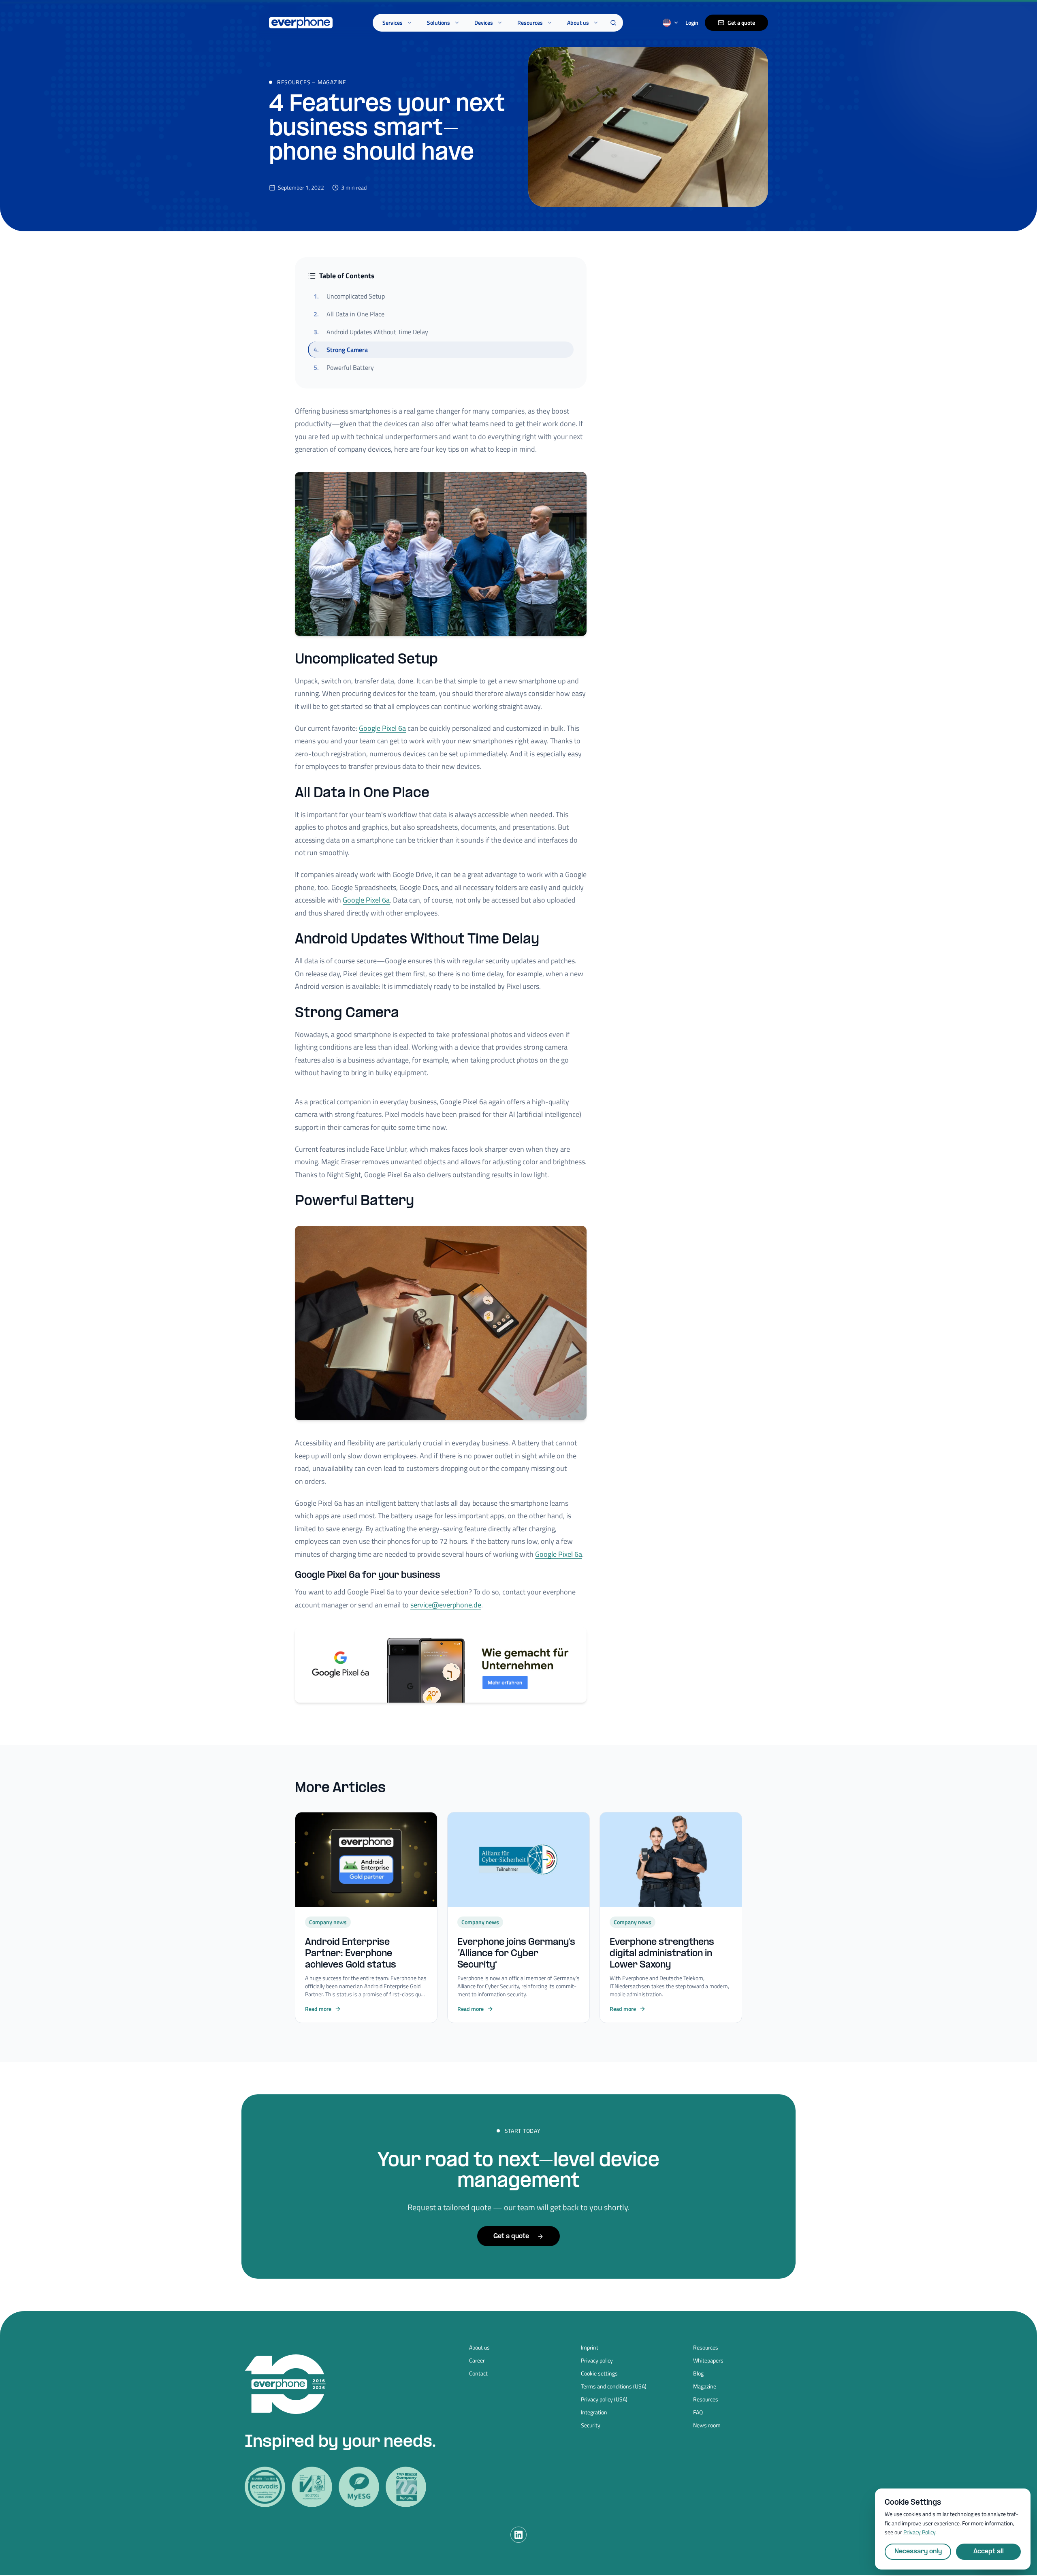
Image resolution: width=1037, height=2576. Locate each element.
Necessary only (918, 2551)
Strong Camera (341, 350)
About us (578, 22)
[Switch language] (671, 23)
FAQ (698, 2412)
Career (477, 2360)
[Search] (613, 23)
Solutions (438, 22)
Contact (478, 2373)
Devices (484, 22)
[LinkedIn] (518, 2535)
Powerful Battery (344, 367)
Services (393, 22)
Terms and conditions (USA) (614, 2386)
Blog (698, 2373)
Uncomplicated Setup (349, 296)
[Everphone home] (301, 23)
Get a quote (741, 22)
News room (707, 2425)
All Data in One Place (349, 314)
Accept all (989, 2551)
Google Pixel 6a (382, 728)
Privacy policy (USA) (604, 2399)
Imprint (590, 2348)
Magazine (332, 82)
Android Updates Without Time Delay (371, 332)
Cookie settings (599, 2373)
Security (591, 2425)
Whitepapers (708, 2360)
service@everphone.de (446, 1605)
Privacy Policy (919, 2532)
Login (692, 23)
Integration (594, 2412)
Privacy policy (597, 2360)
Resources (530, 22)
